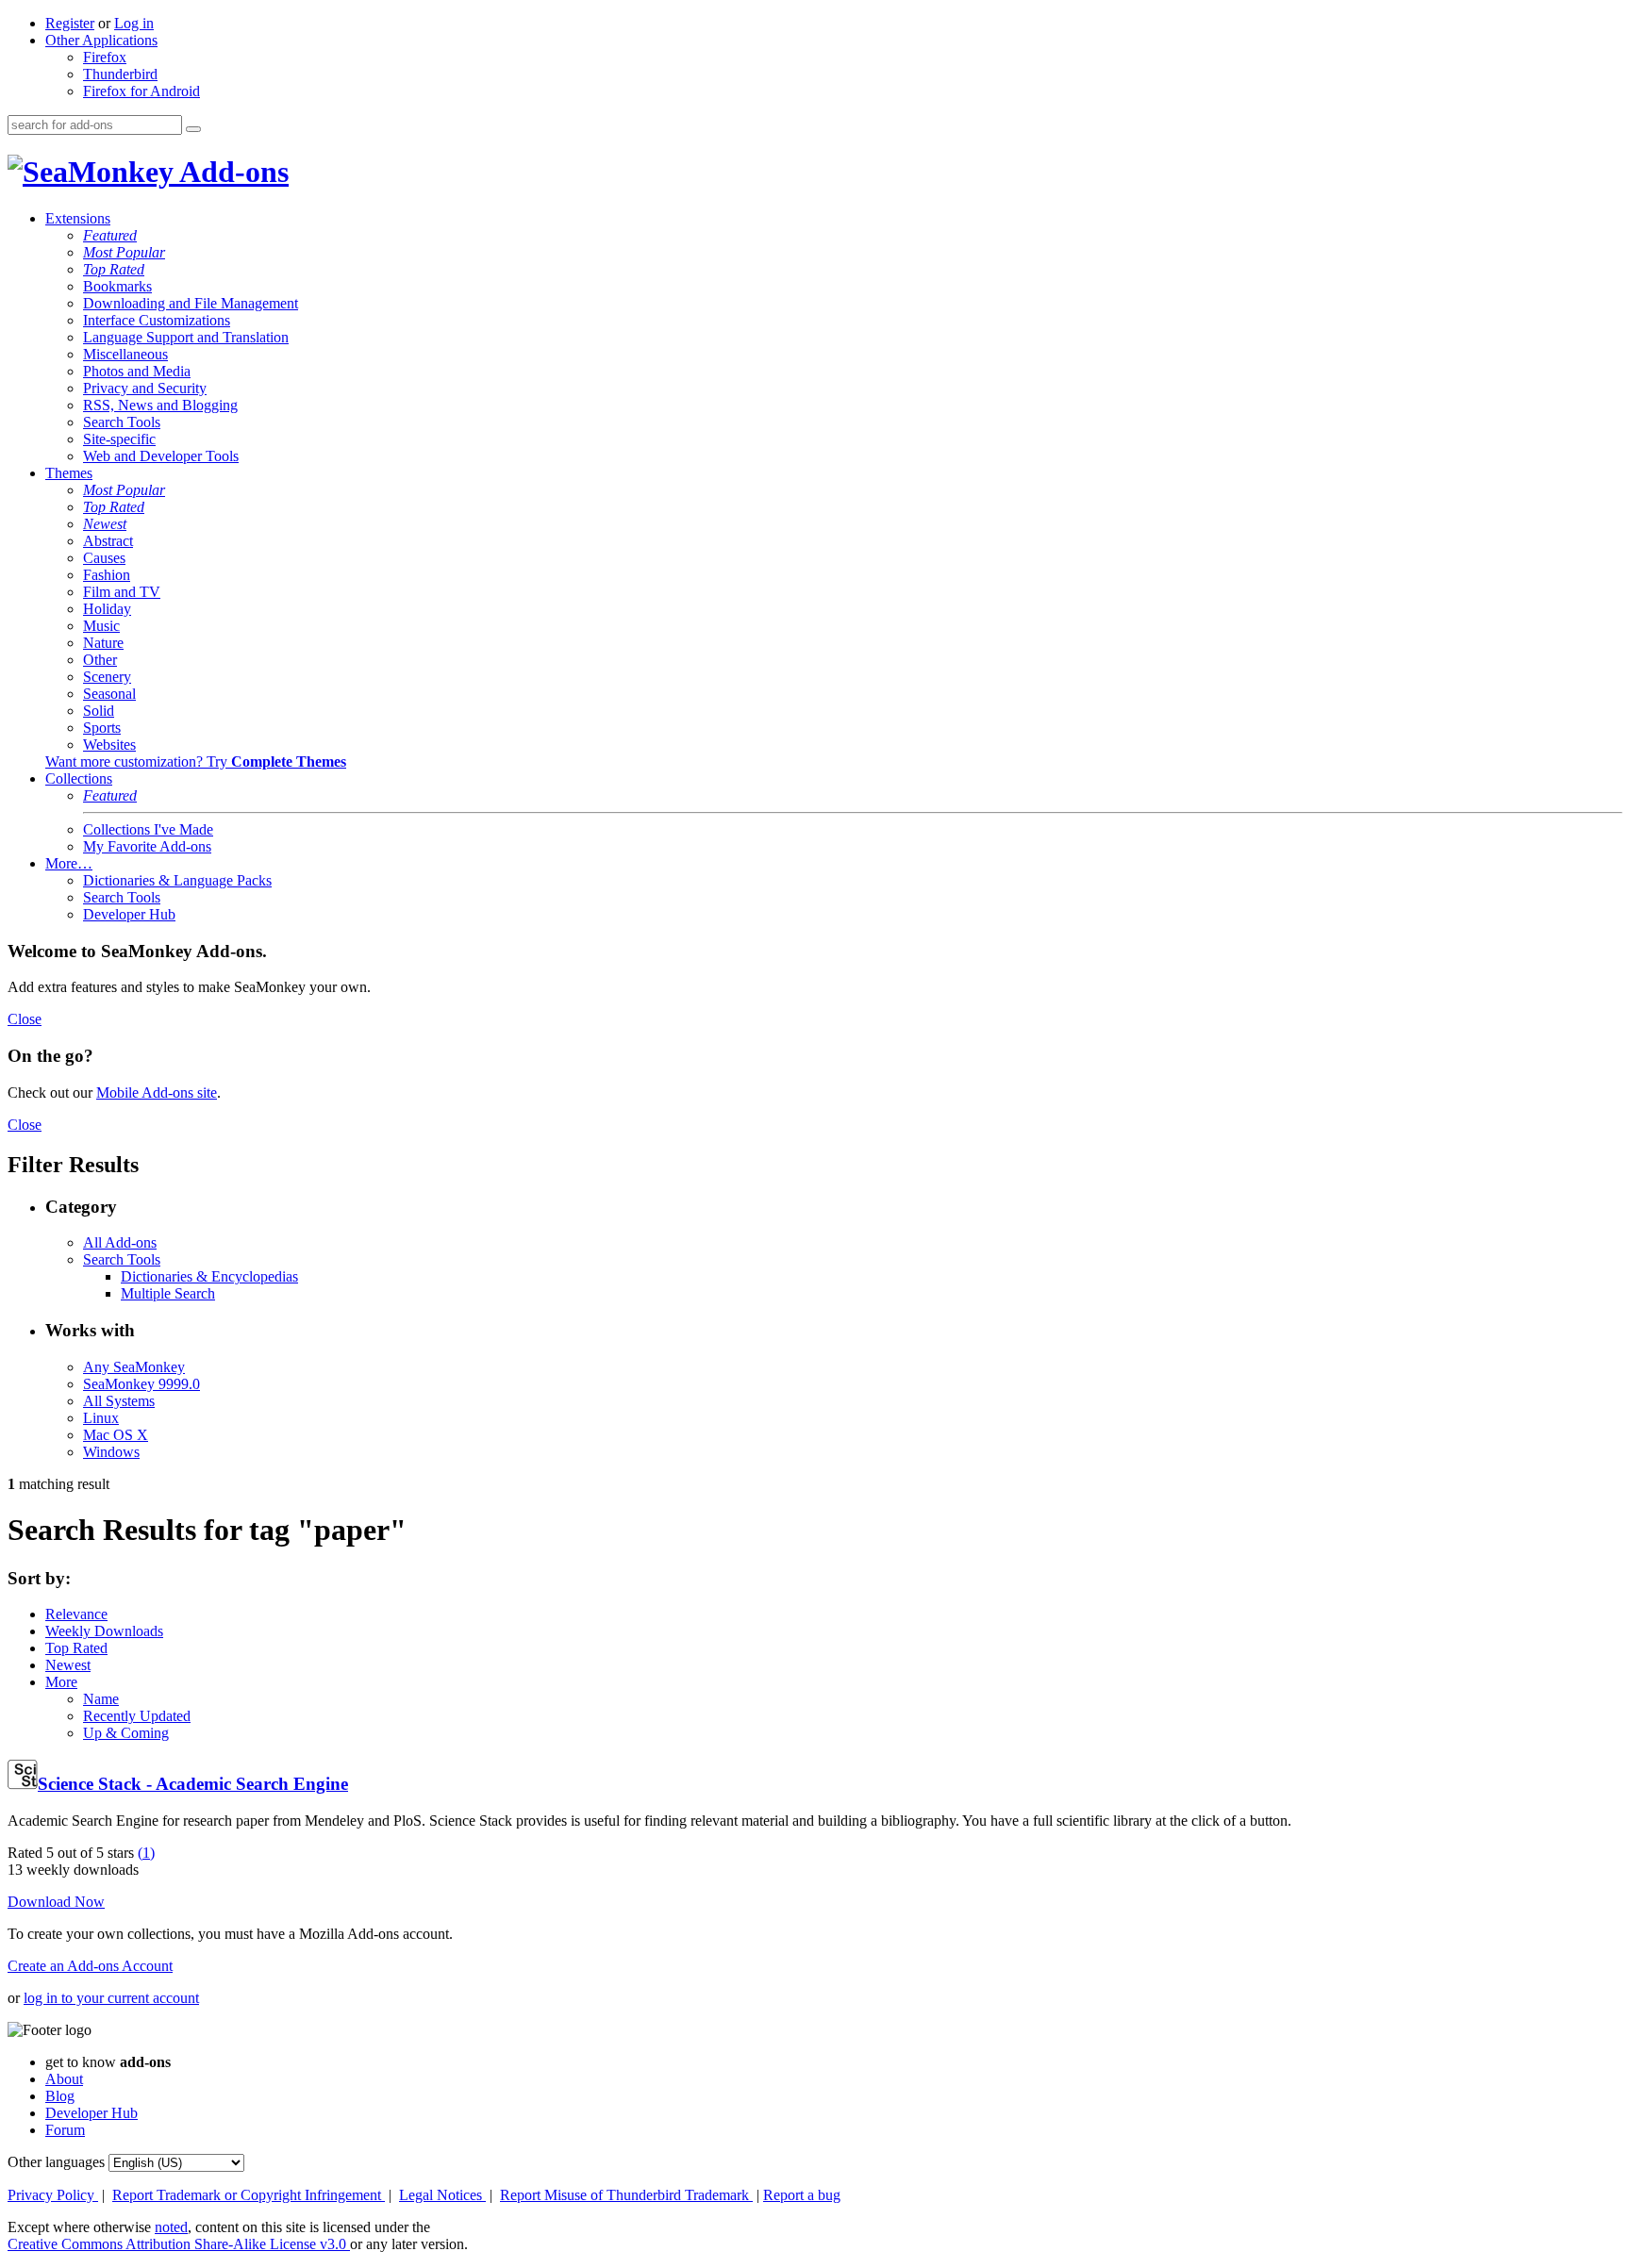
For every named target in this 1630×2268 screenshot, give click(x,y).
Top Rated (114, 269)
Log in (134, 23)
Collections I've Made (148, 829)
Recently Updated (137, 1716)
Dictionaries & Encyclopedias (209, 1276)
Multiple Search (168, 1293)
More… (69, 863)
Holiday (107, 609)
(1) (146, 1853)
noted (171, 2227)
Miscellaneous (125, 354)
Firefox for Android (141, 91)
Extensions (78, 218)
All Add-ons (120, 1242)
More (61, 1682)
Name (101, 1699)
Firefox (105, 57)
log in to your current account (111, 1998)
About (64, 2079)
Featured (110, 235)
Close (25, 1019)
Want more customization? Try (196, 762)
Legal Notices (442, 2195)
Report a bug (802, 2195)
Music (101, 626)
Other (100, 660)
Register (70, 23)
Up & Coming (126, 1733)
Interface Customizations (157, 320)
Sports (102, 728)
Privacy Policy (53, 2195)
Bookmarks (117, 286)
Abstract (108, 541)
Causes (104, 558)
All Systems (119, 1401)
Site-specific (119, 439)
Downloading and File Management (191, 303)
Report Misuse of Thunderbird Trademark (626, 2195)
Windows (111, 1452)
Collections (79, 778)
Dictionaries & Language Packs (177, 880)
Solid (99, 711)
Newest (105, 524)
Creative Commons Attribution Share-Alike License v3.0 (179, 2244)
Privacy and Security (145, 388)
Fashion (107, 575)
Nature (103, 643)
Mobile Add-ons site (157, 1093)
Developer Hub (129, 914)
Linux (101, 1418)
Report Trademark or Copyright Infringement (249, 2195)
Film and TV (122, 592)
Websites (109, 745)
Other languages (56, 2162)
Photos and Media (137, 371)
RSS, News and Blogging (160, 405)
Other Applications (101, 40)
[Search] (193, 129)
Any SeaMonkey (134, 1367)
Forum (65, 2130)
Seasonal (109, 694)
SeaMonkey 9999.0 (141, 1384)
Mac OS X (116, 1435)
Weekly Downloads (104, 1631)
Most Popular (124, 252)
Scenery (107, 677)
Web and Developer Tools (161, 456)
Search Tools (122, 422)
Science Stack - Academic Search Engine (193, 1784)
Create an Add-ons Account (90, 1966)
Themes (69, 473)
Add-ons (231, 172)
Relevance (76, 1614)
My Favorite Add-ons (147, 846)
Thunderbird (120, 74)
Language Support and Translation (186, 337)
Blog (60, 2096)
